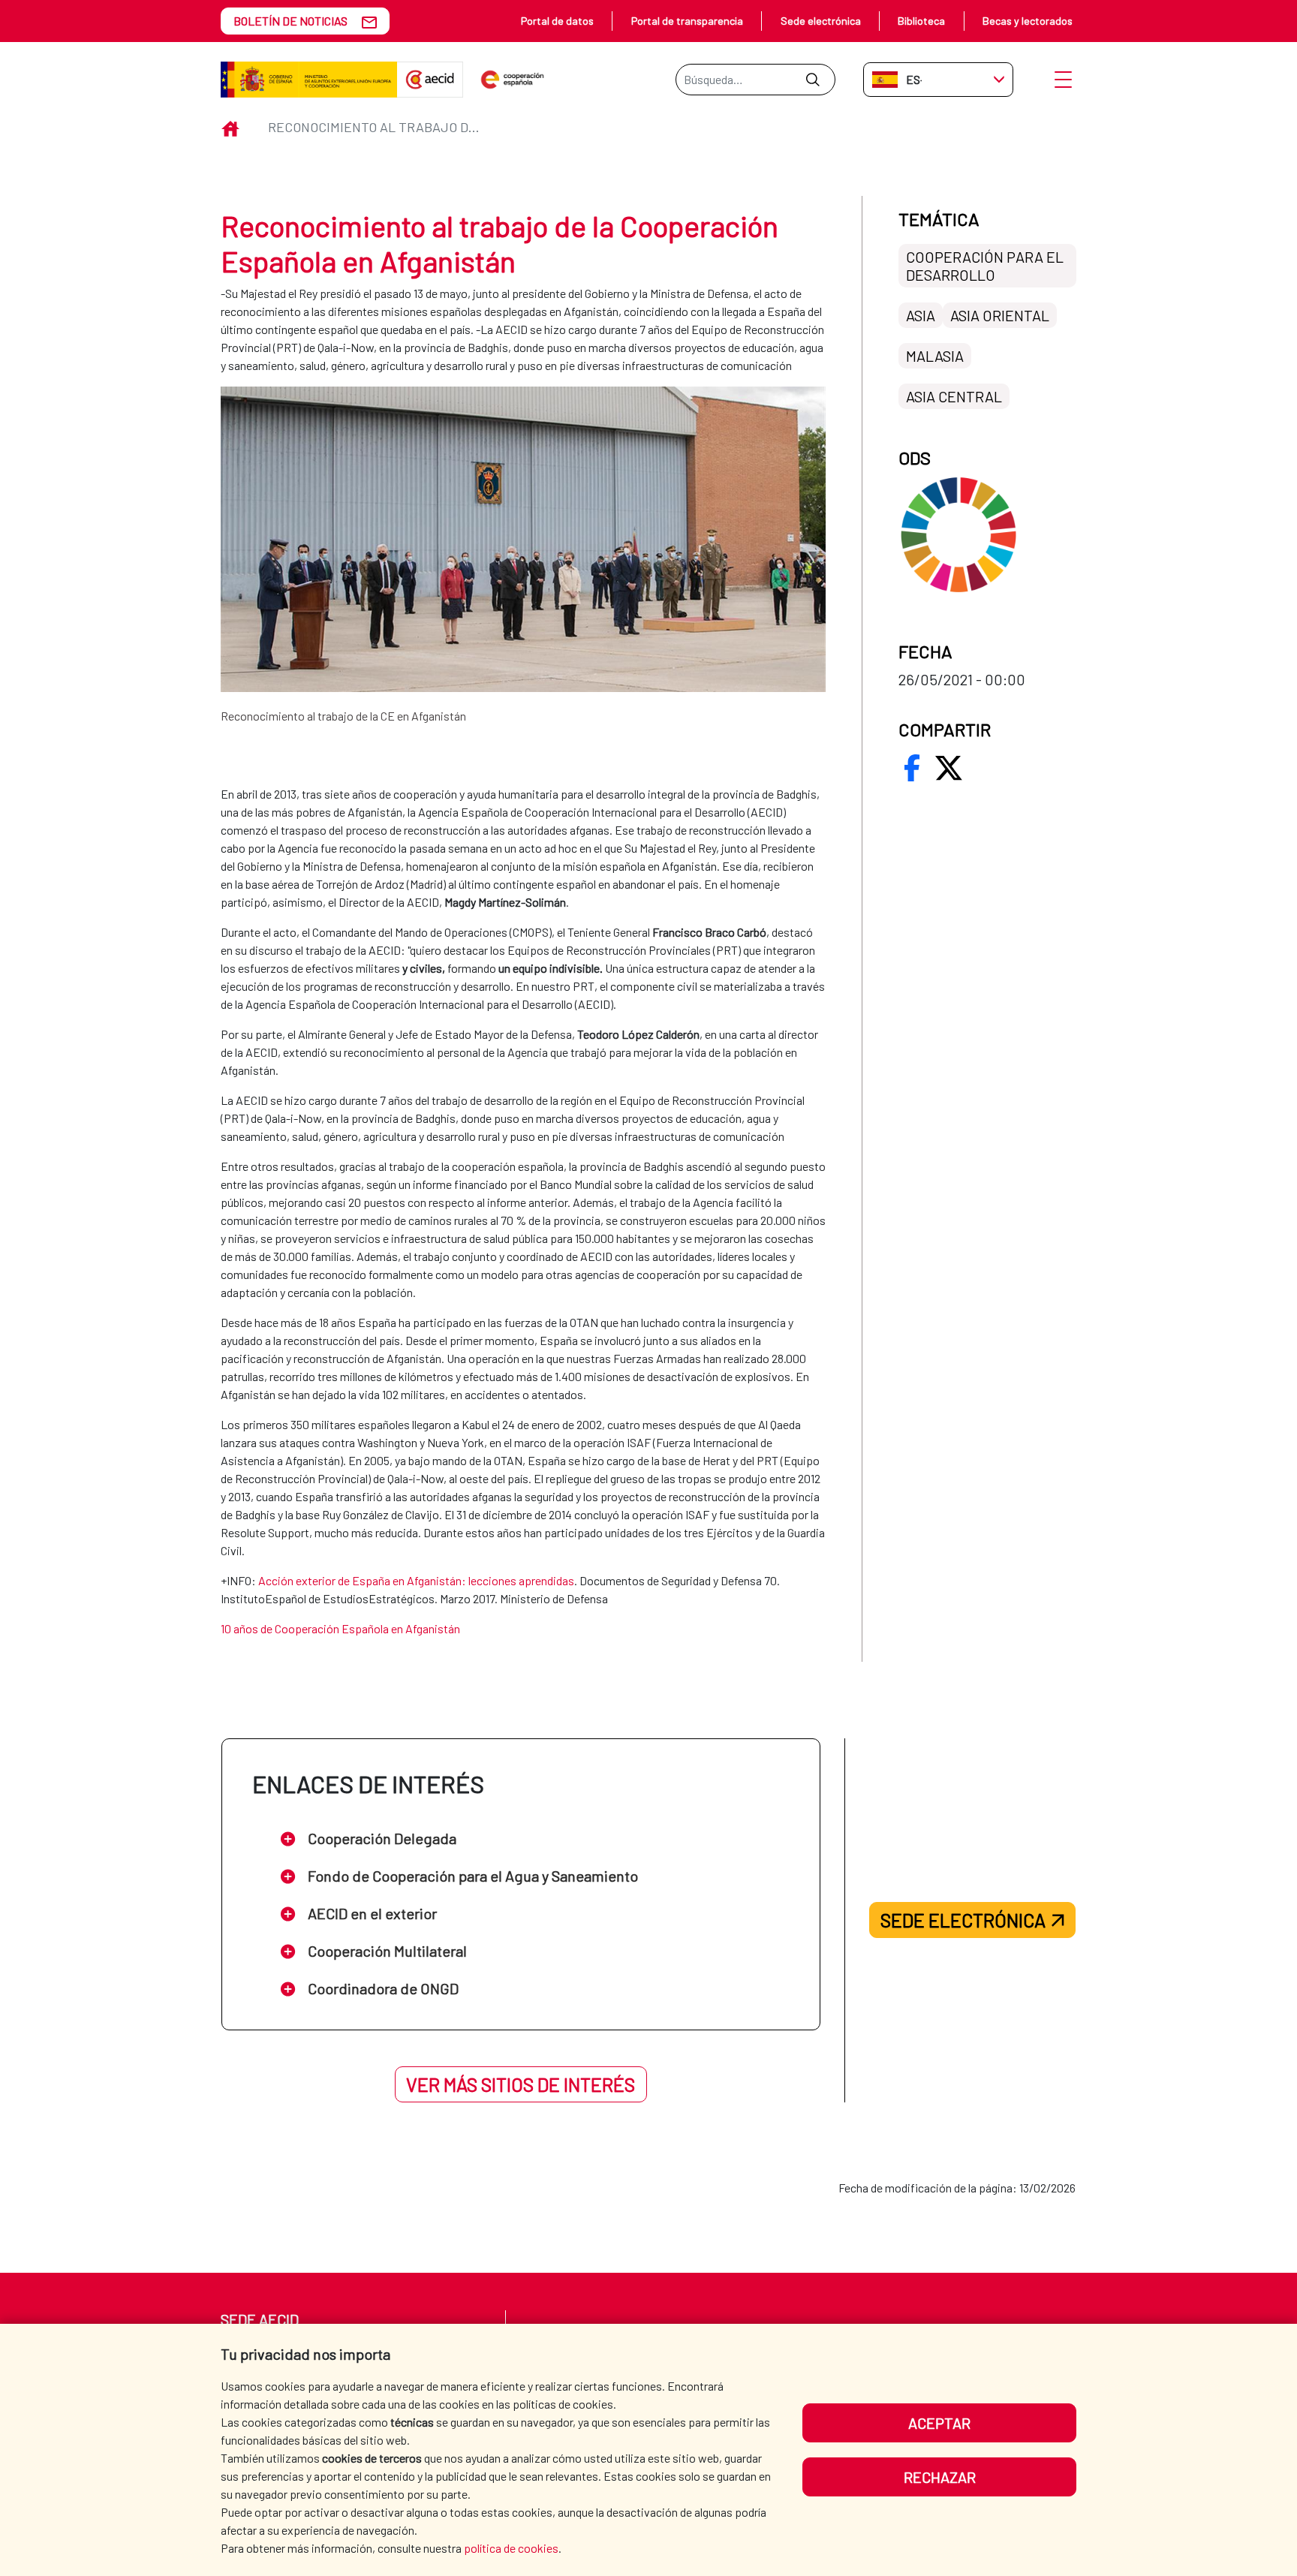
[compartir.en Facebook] (912, 768)
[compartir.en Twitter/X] (949, 768)
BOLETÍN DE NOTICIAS (290, 21)
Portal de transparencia (687, 21)
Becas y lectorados (1028, 21)
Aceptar (939, 2423)
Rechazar (940, 2477)
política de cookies (511, 2548)
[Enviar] (813, 80)
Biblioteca (921, 21)
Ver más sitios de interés (521, 2084)
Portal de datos (557, 21)
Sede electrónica (821, 21)
